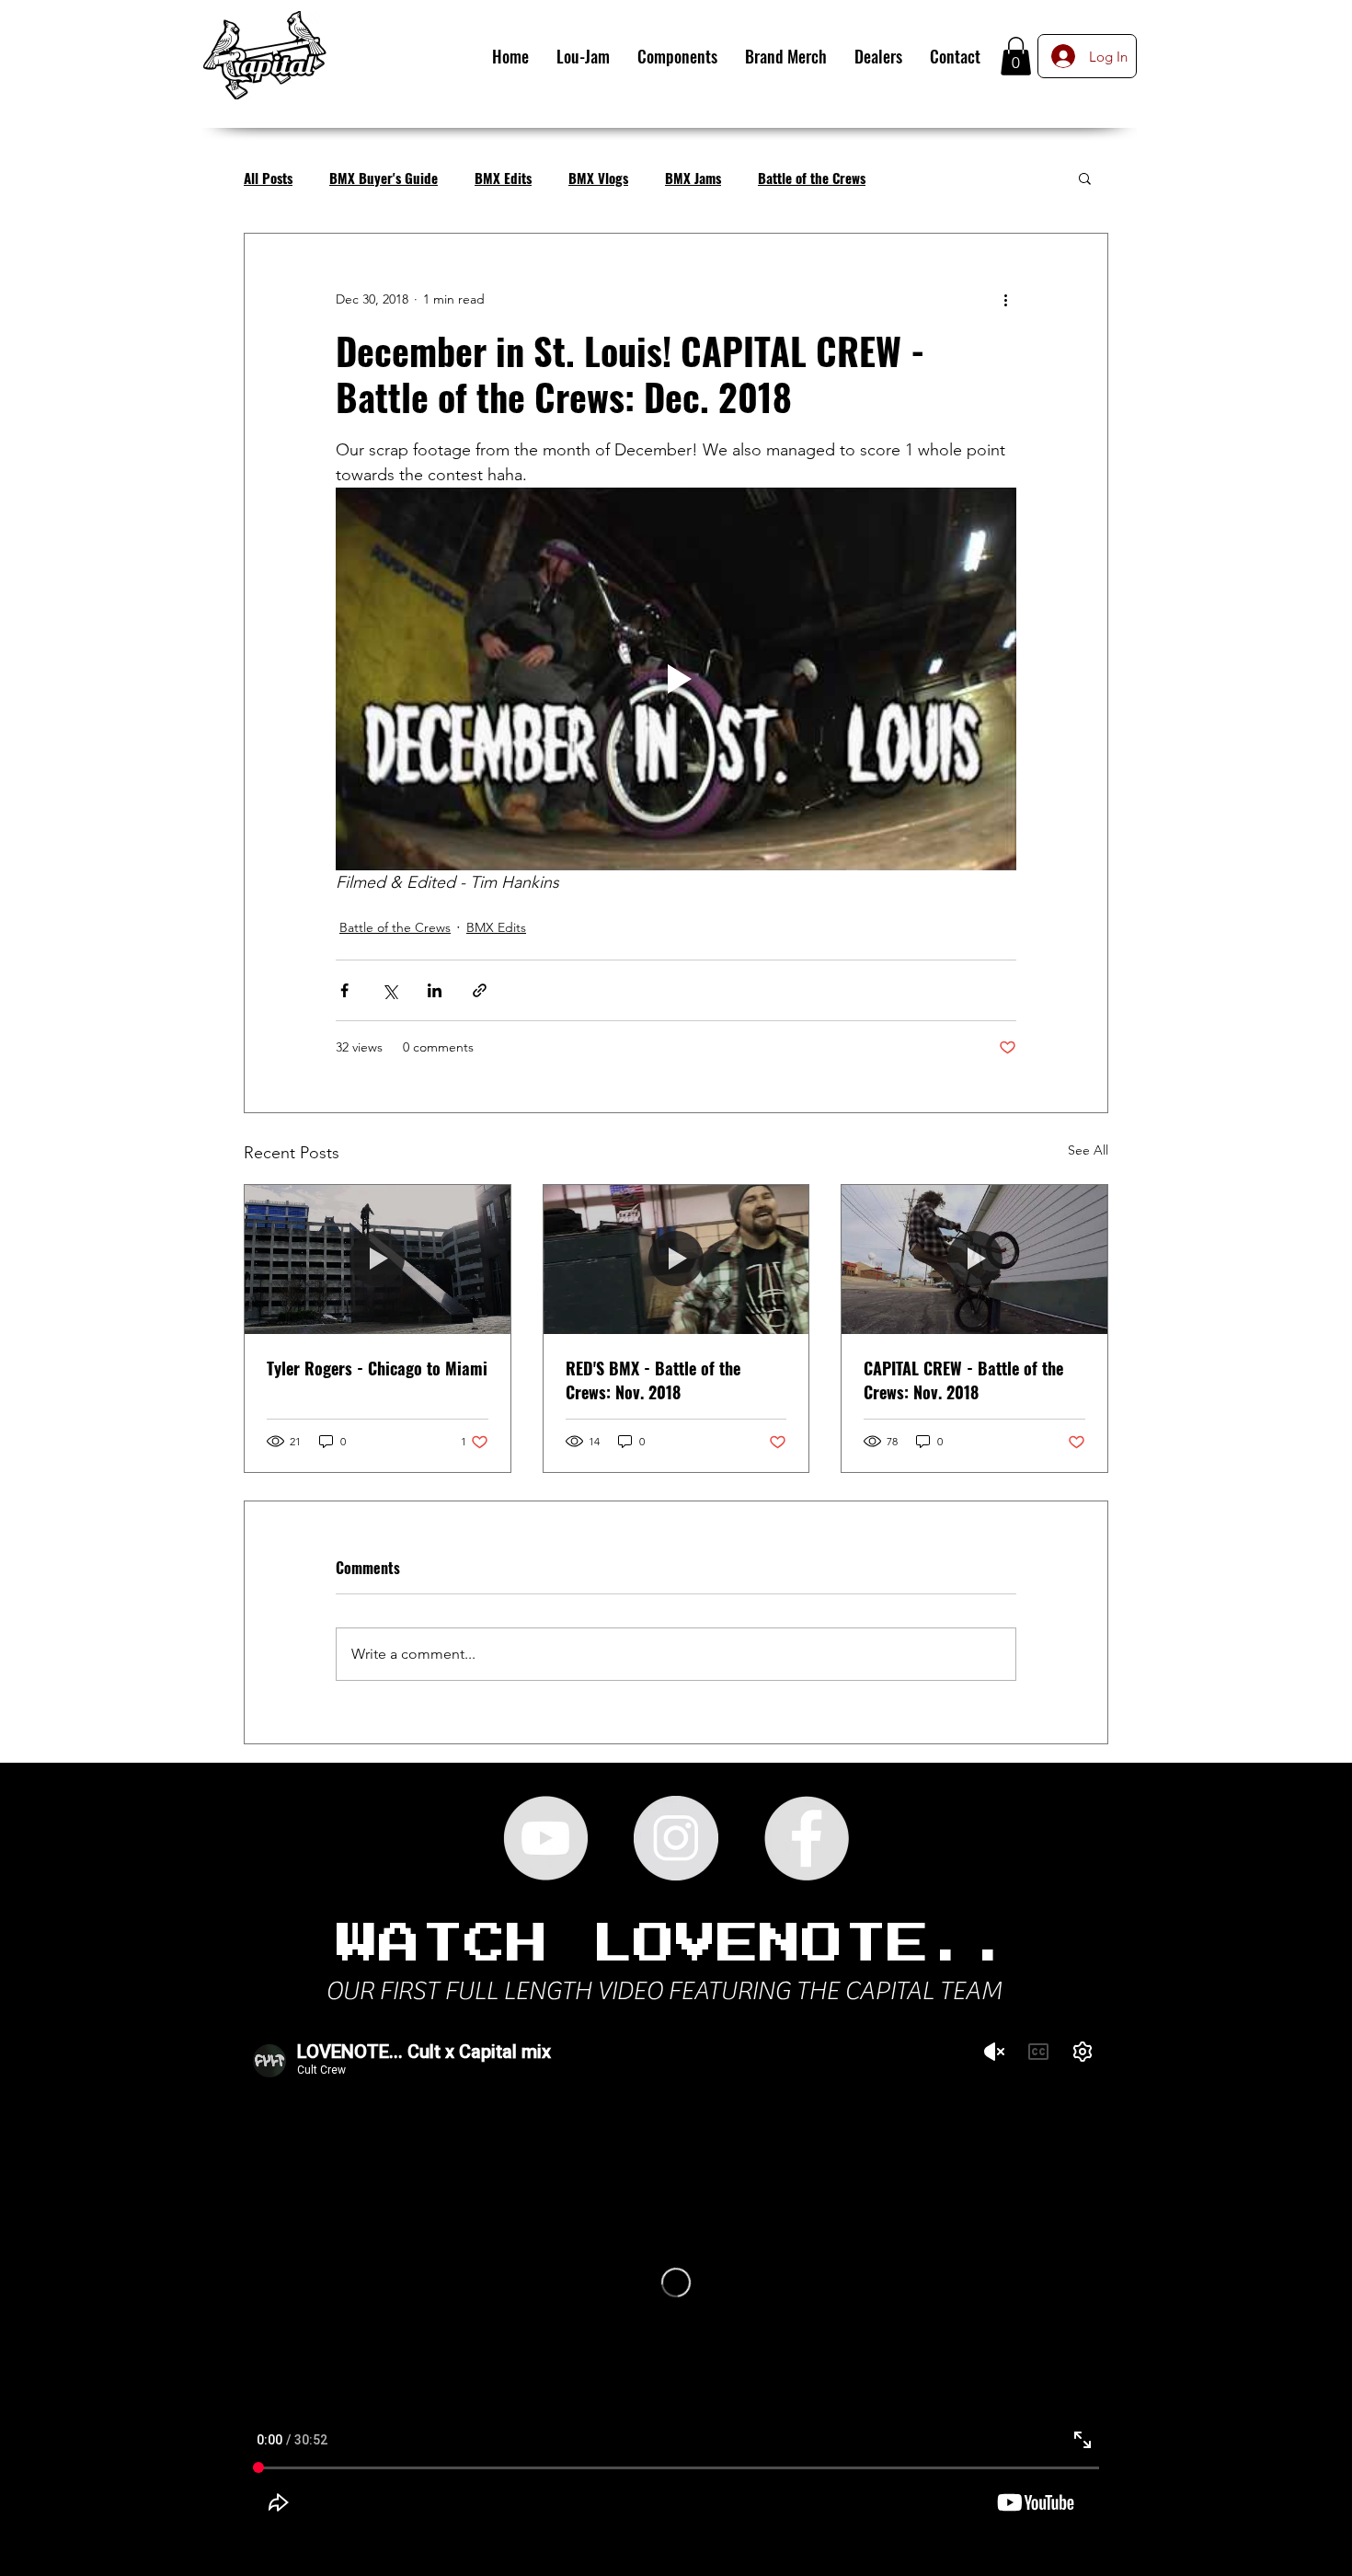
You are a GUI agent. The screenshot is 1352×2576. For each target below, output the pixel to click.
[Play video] (676, 679)
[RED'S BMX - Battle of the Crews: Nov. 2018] (676, 1259)
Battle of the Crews (812, 178)
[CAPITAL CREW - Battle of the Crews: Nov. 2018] (974, 1259)
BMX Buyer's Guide (384, 178)
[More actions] (1005, 300)
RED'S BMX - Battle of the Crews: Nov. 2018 (653, 1380)
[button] (1016, 56)
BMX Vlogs (598, 178)
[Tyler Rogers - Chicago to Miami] (378, 1259)
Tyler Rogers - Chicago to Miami (377, 1368)
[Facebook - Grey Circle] (807, 1838)
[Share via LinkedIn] (435, 990)
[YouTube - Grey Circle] (545, 1838)
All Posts (268, 178)
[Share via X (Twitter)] (390, 990)
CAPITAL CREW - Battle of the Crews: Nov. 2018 (963, 1380)
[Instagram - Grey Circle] (676, 1838)
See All (1088, 1150)
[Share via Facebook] (344, 990)
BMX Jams (693, 178)
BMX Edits (503, 178)
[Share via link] (480, 990)
